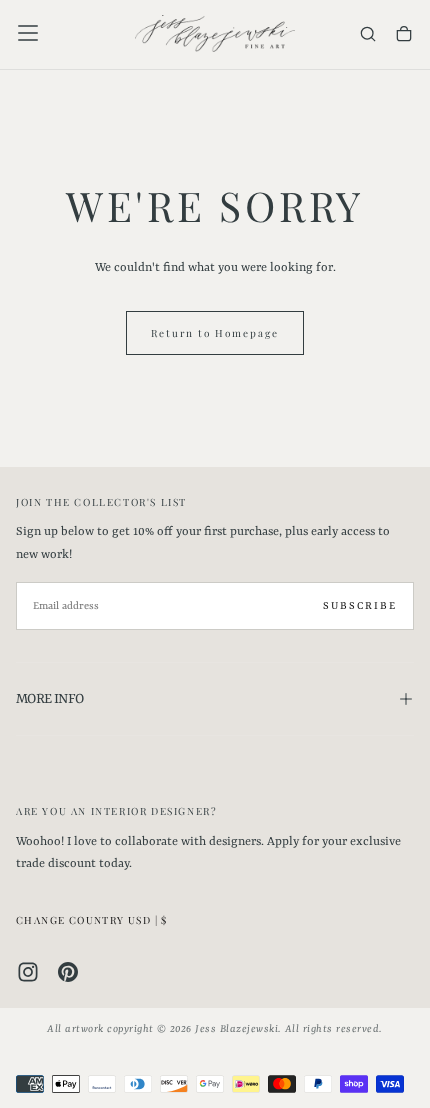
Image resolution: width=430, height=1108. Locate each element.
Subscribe (360, 606)
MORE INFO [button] (49, 699)
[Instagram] (28, 972)
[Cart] (404, 35)
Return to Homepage (215, 333)
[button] (28, 33)
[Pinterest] (68, 972)
